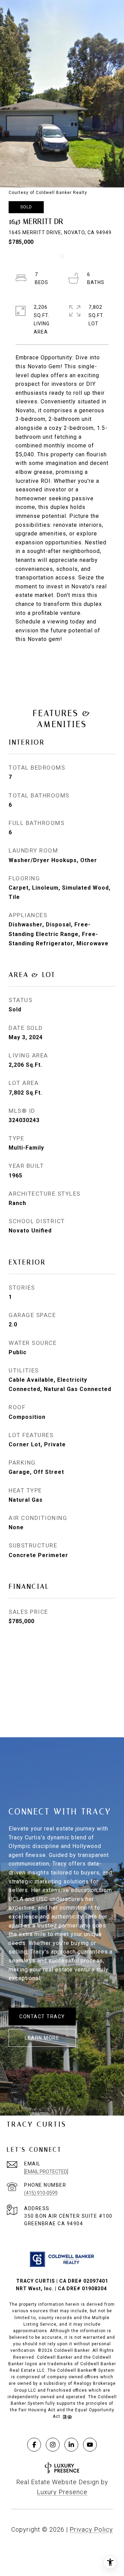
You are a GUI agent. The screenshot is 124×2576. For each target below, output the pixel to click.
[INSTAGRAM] (53, 2445)
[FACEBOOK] (34, 2445)
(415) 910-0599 (41, 2193)
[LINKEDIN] (71, 2445)
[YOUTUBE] (90, 2445)
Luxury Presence (62, 2492)
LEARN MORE (42, 2038)
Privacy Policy (91, 2529)
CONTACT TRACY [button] (42, 2017)
